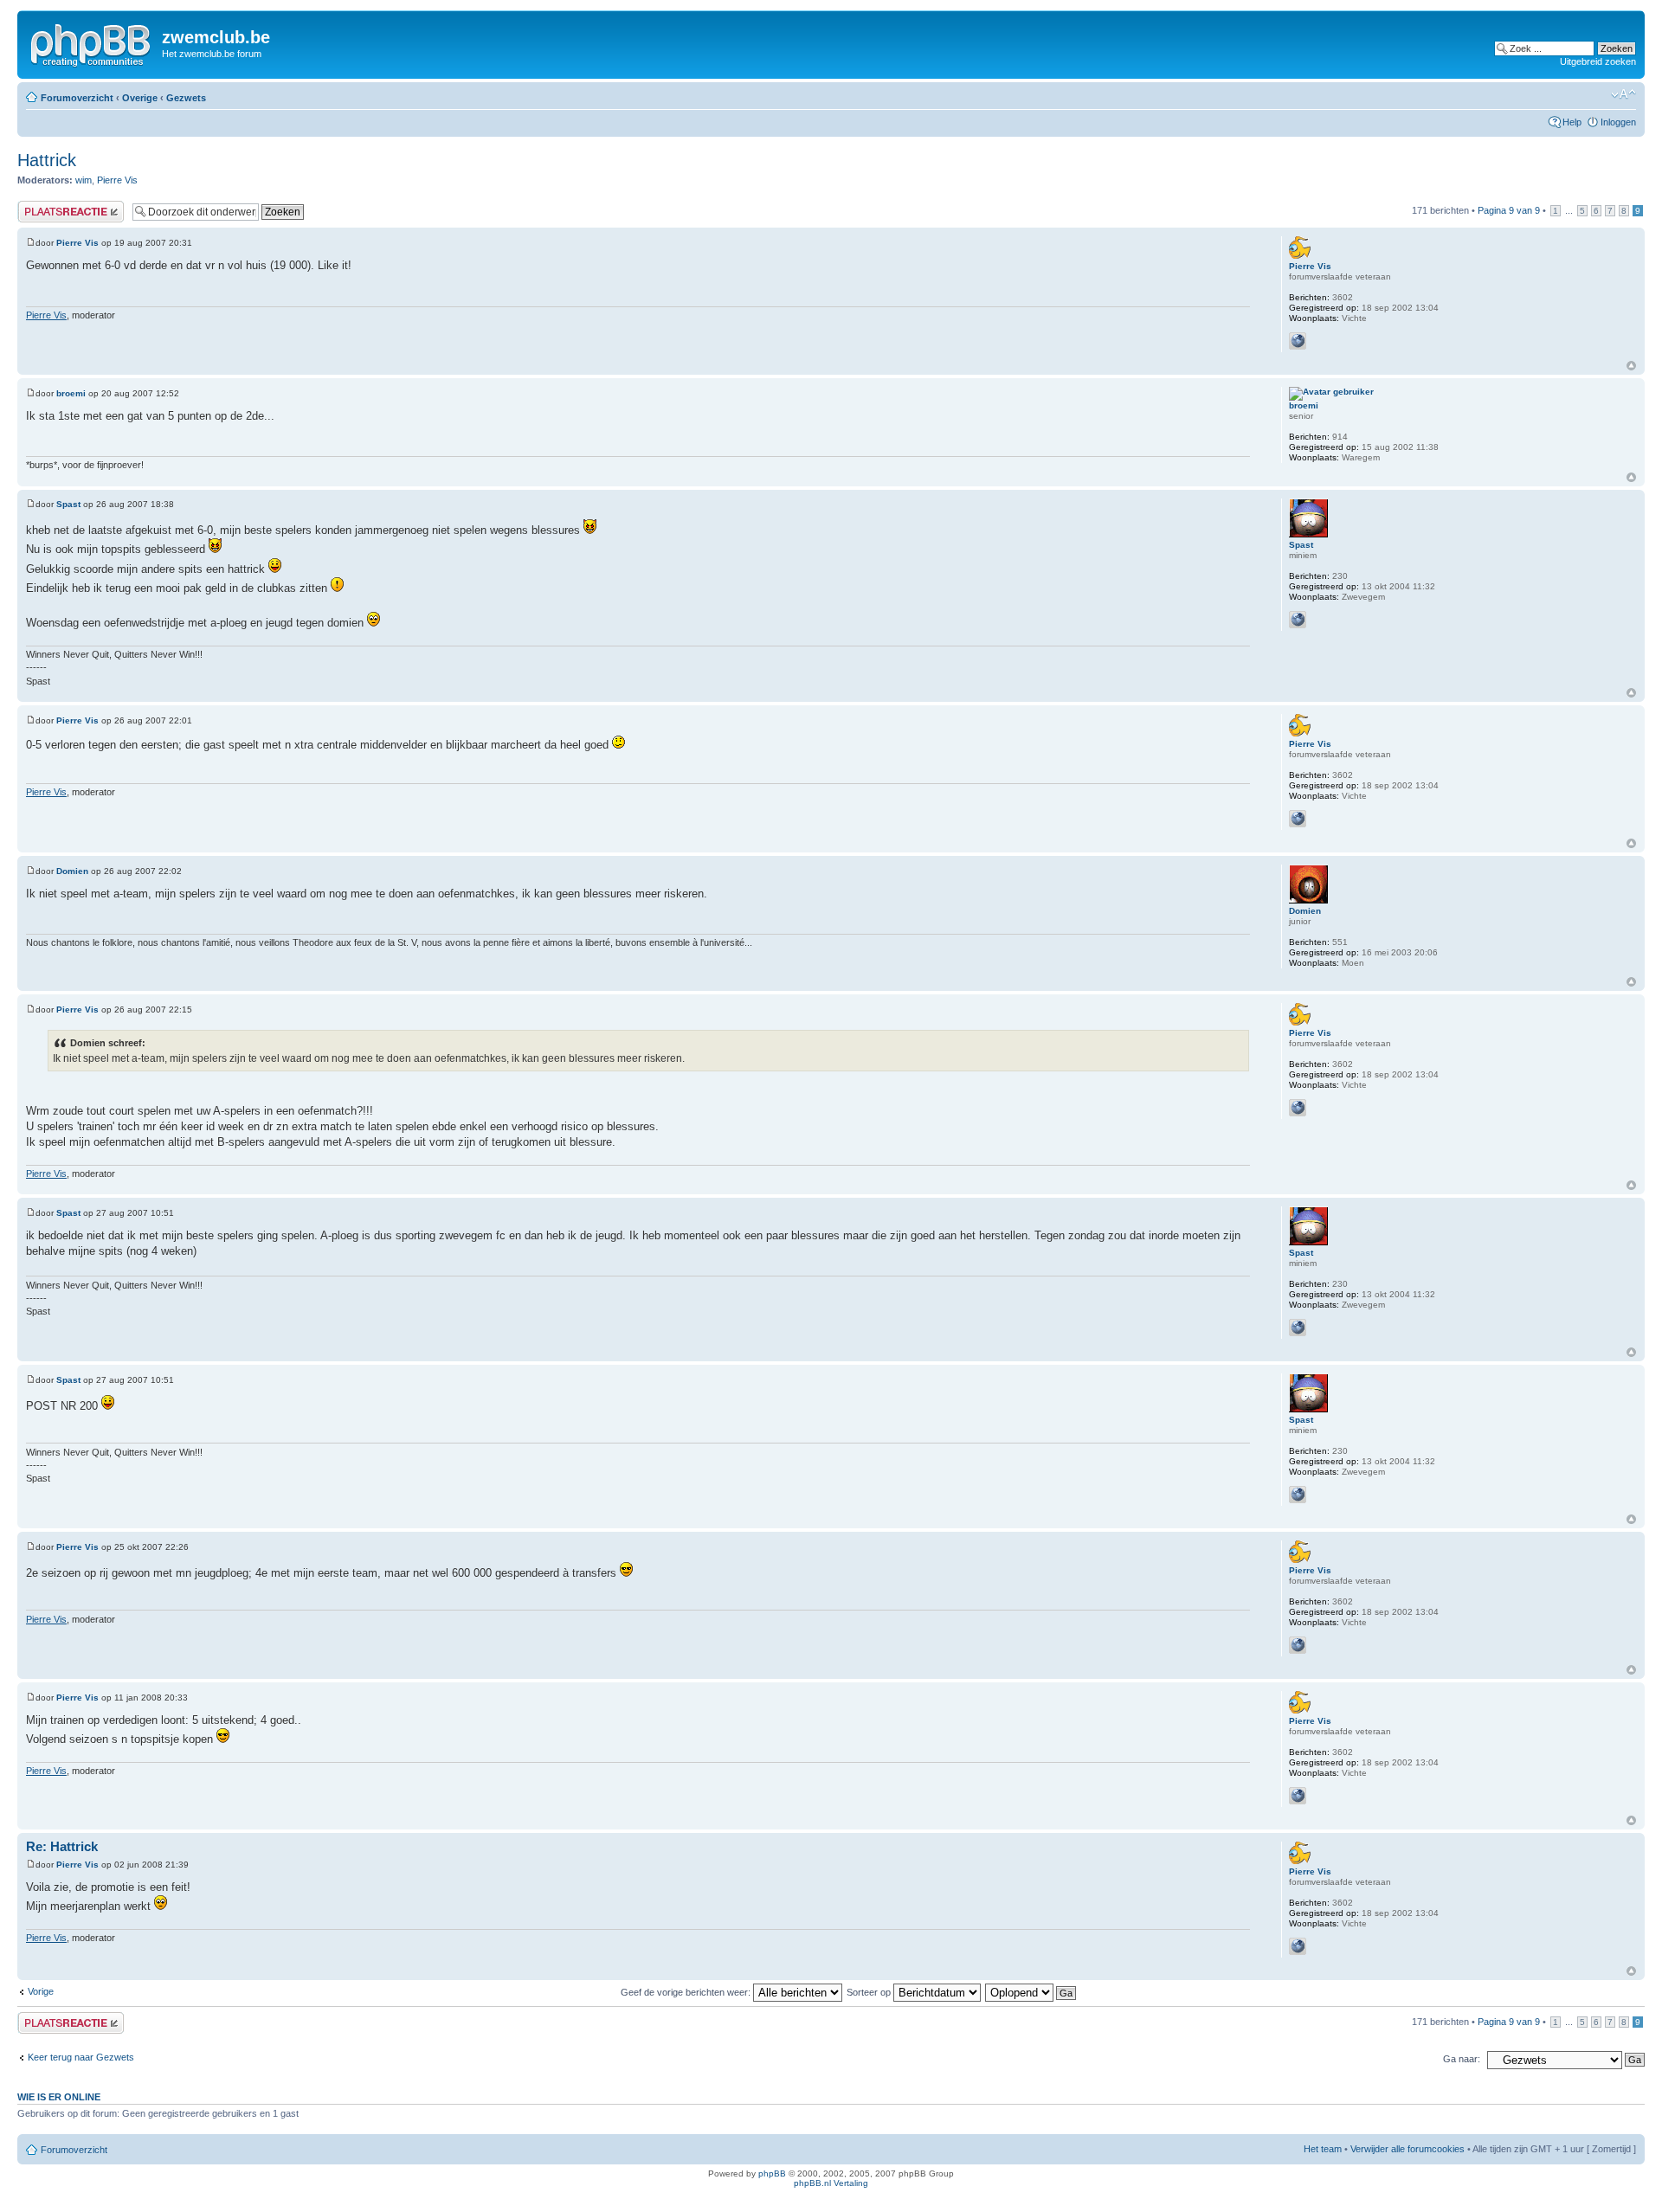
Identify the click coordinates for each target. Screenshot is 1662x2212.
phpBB (772, 2173)
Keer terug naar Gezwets (81, 2057)
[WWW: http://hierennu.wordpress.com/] (1298, 341)
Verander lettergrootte (1623, 94)
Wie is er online (59, 2097)
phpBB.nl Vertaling (831, 2183)
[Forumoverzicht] (92, 42)
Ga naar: (1462, 2059)
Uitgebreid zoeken (1598, 61)
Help (1572, 122)
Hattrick (47, 160)
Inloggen (1618, 122)
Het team (1323, 2149)
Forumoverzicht (77, 98)
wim (84, 180)
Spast (68, 504)
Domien (72, 871)
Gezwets (186, 98)
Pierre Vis (117, 180)
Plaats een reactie (55, 206)
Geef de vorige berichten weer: (687, 1992)
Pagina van (1509, 210)
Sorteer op (870, 1992)
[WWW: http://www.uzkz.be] (1298, 620)
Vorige (41, 1991)
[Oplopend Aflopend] (1031, 1992)
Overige (140, 98)
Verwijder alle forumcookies (1408, 2149)
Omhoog (1631, 366)
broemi (71, 393)
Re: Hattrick (62, 1846)
